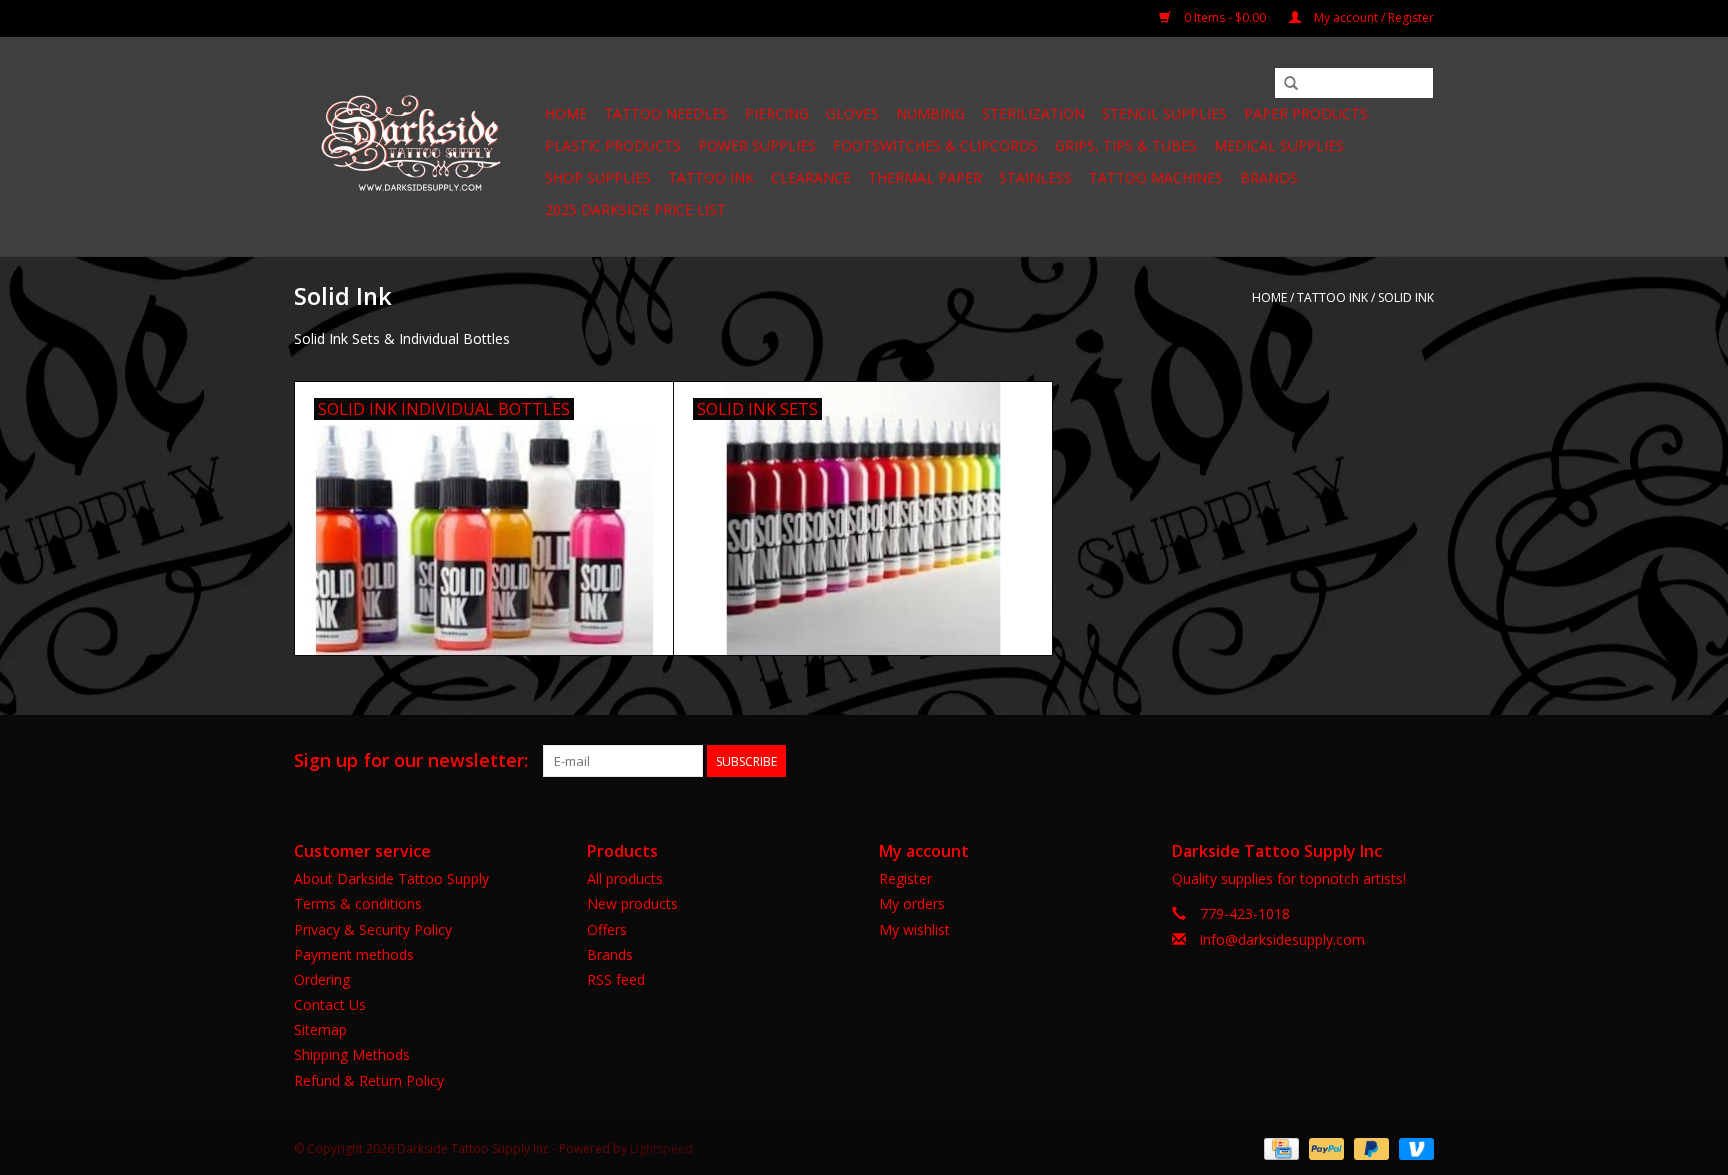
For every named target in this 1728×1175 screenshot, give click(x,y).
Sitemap (320, 1029)
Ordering (322, 979)
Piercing (777, 113)
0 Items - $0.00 (1225, 17)
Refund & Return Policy (369, 1080)
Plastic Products (613, 145)
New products (632, 903)
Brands (1269, 177)
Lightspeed (661, 1148)
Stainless (1035, 177)
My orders (912, 903)
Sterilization (1033, 113)
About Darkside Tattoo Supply (391, 878)
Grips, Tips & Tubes (1126, 145)
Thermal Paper (925, 177)
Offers (607, 929)
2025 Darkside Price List (635, 209)
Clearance (811, 177)
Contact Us (330, 1004)
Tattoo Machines (1156, 177)
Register (905, 878)
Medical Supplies (1279, 145)
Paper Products (1306, 113)
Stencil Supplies (1164, 113)
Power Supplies (757, 145)
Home (566, 113)
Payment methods (354, 954)
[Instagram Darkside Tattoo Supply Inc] (1418, 761)
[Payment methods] (1279, 1147)
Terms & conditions (358, 903)
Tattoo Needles (666, 113)
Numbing (930, 113)
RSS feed (616, 979)
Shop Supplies (598, 177)
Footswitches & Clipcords (935, 145)
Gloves (852, 113)
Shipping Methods (352, 1054)
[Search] (1291, 84)
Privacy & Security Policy (373, 929)
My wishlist (914, 929)
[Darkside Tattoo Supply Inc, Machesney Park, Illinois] (416, 147)
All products (625, 878)
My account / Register (1372, 17)
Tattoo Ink (711, 177)
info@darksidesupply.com (1282, 939)
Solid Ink (1406, 297)
